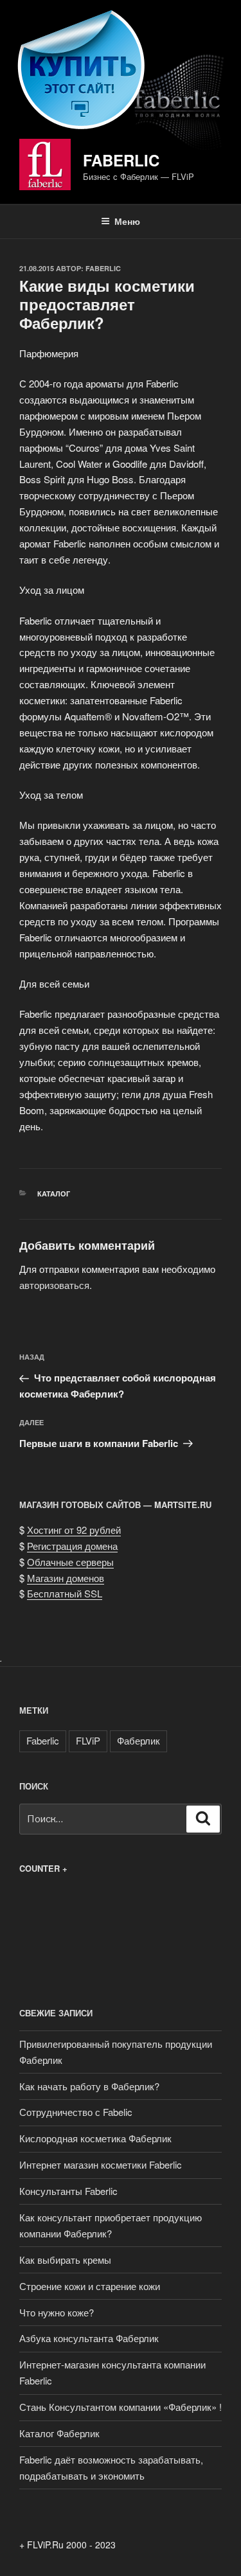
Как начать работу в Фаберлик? (89, 2086)
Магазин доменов (66, 1578)
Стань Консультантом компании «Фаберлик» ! (121, 2407)
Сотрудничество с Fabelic (76, 2112)
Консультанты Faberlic (68, 2191)
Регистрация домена (72, 1546)
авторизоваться (54, 1285)
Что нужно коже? (57, 2312)
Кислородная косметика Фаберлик (95, 2138)
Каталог (54, 1194)
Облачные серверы (70, 1562)
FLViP (88, 1740)
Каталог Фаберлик (59, 2433)
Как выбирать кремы (65, 2260)
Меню (127, 221)
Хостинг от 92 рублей (74, 1530)
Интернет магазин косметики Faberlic (101, 2164)
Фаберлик (138, 1740)
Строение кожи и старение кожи (90, 2286)
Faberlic (121, 160)
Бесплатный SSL (65, 1593)
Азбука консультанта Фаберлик (89, 2338)
